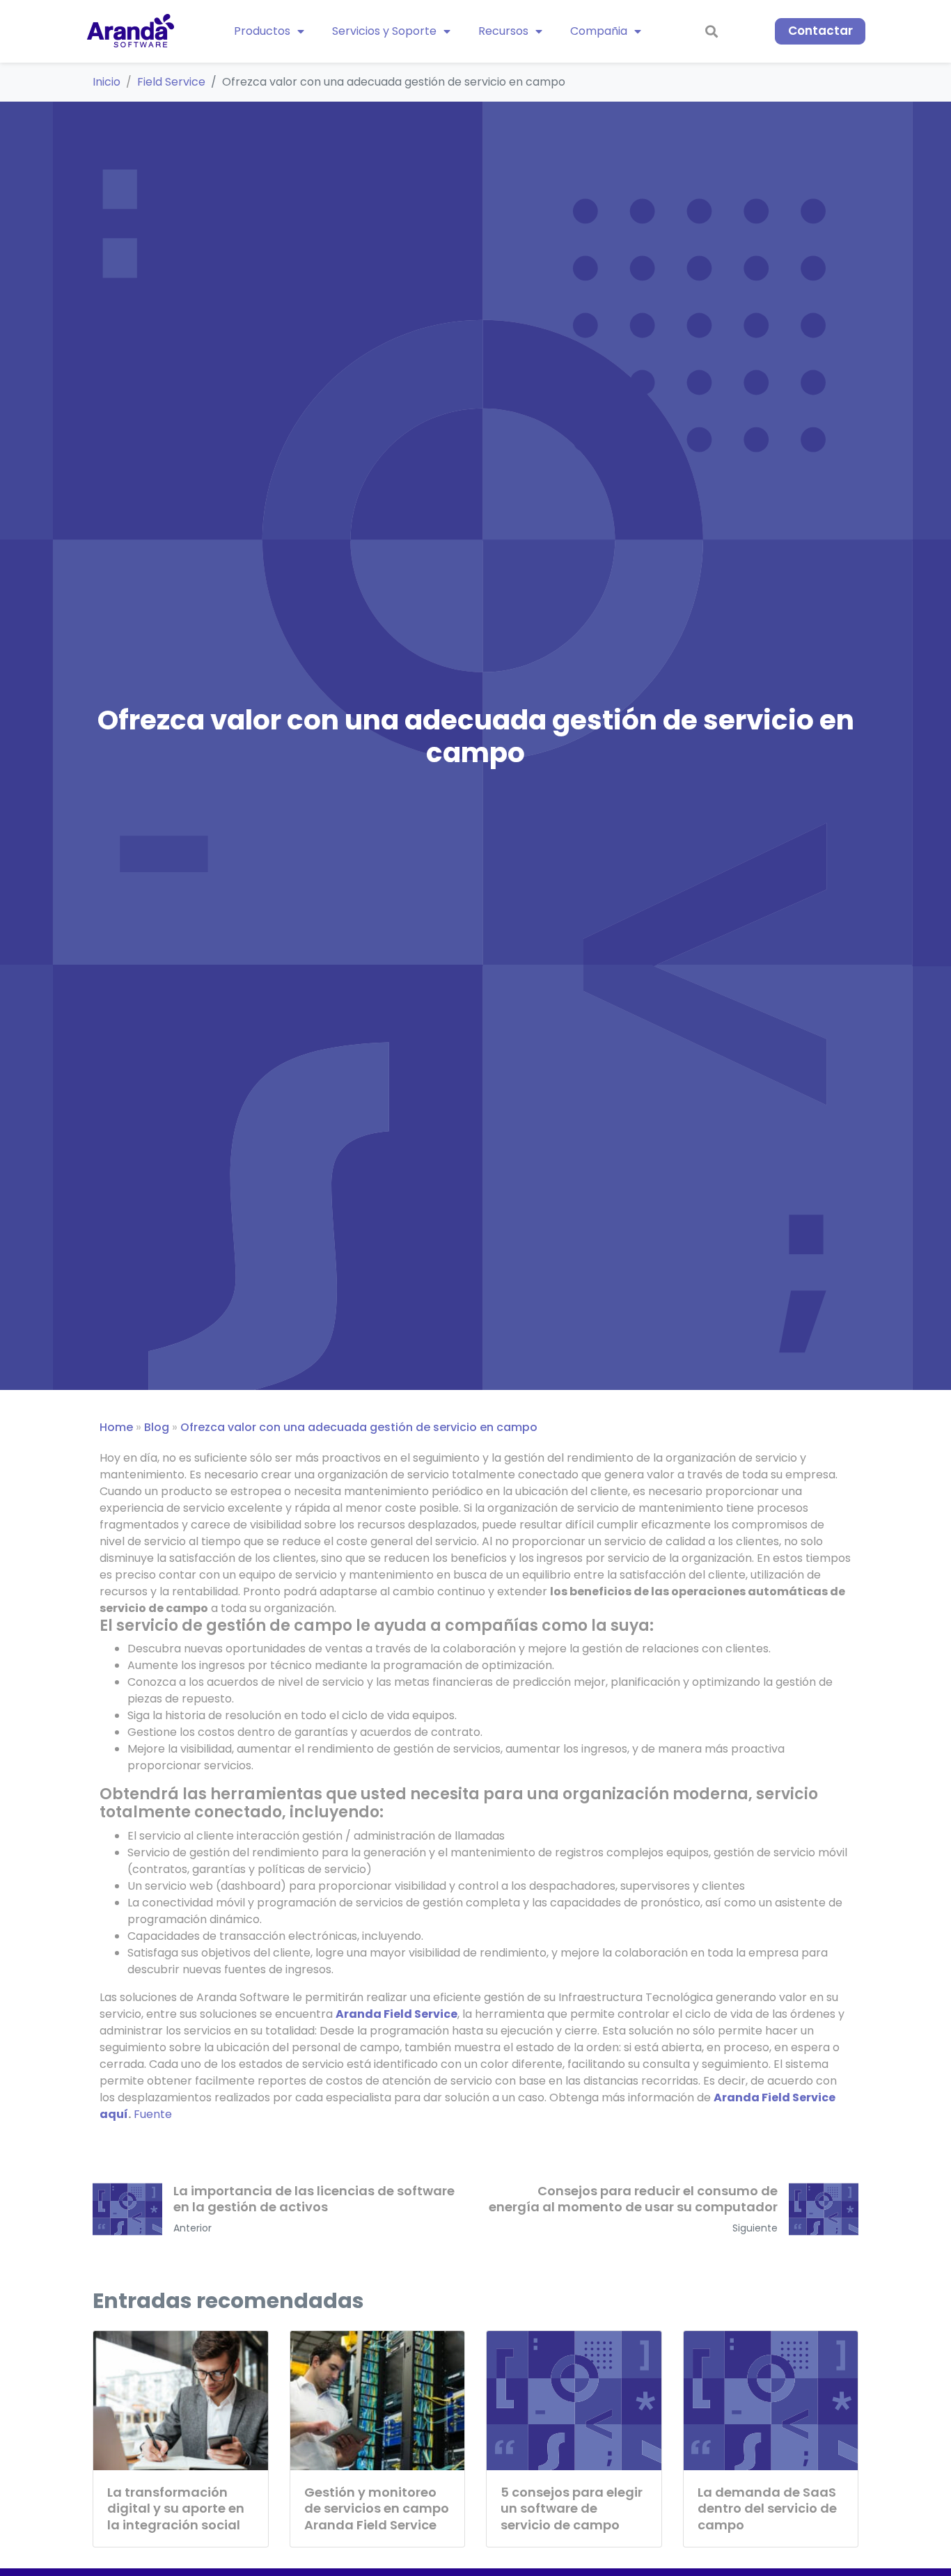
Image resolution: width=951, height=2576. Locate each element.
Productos (262, 31)
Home (116, 1427)
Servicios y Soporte (384, 31)
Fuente (153, 2114)
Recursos (503, 31)
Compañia (599, 31)
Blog (157, 1427)
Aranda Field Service (396, 2014)
